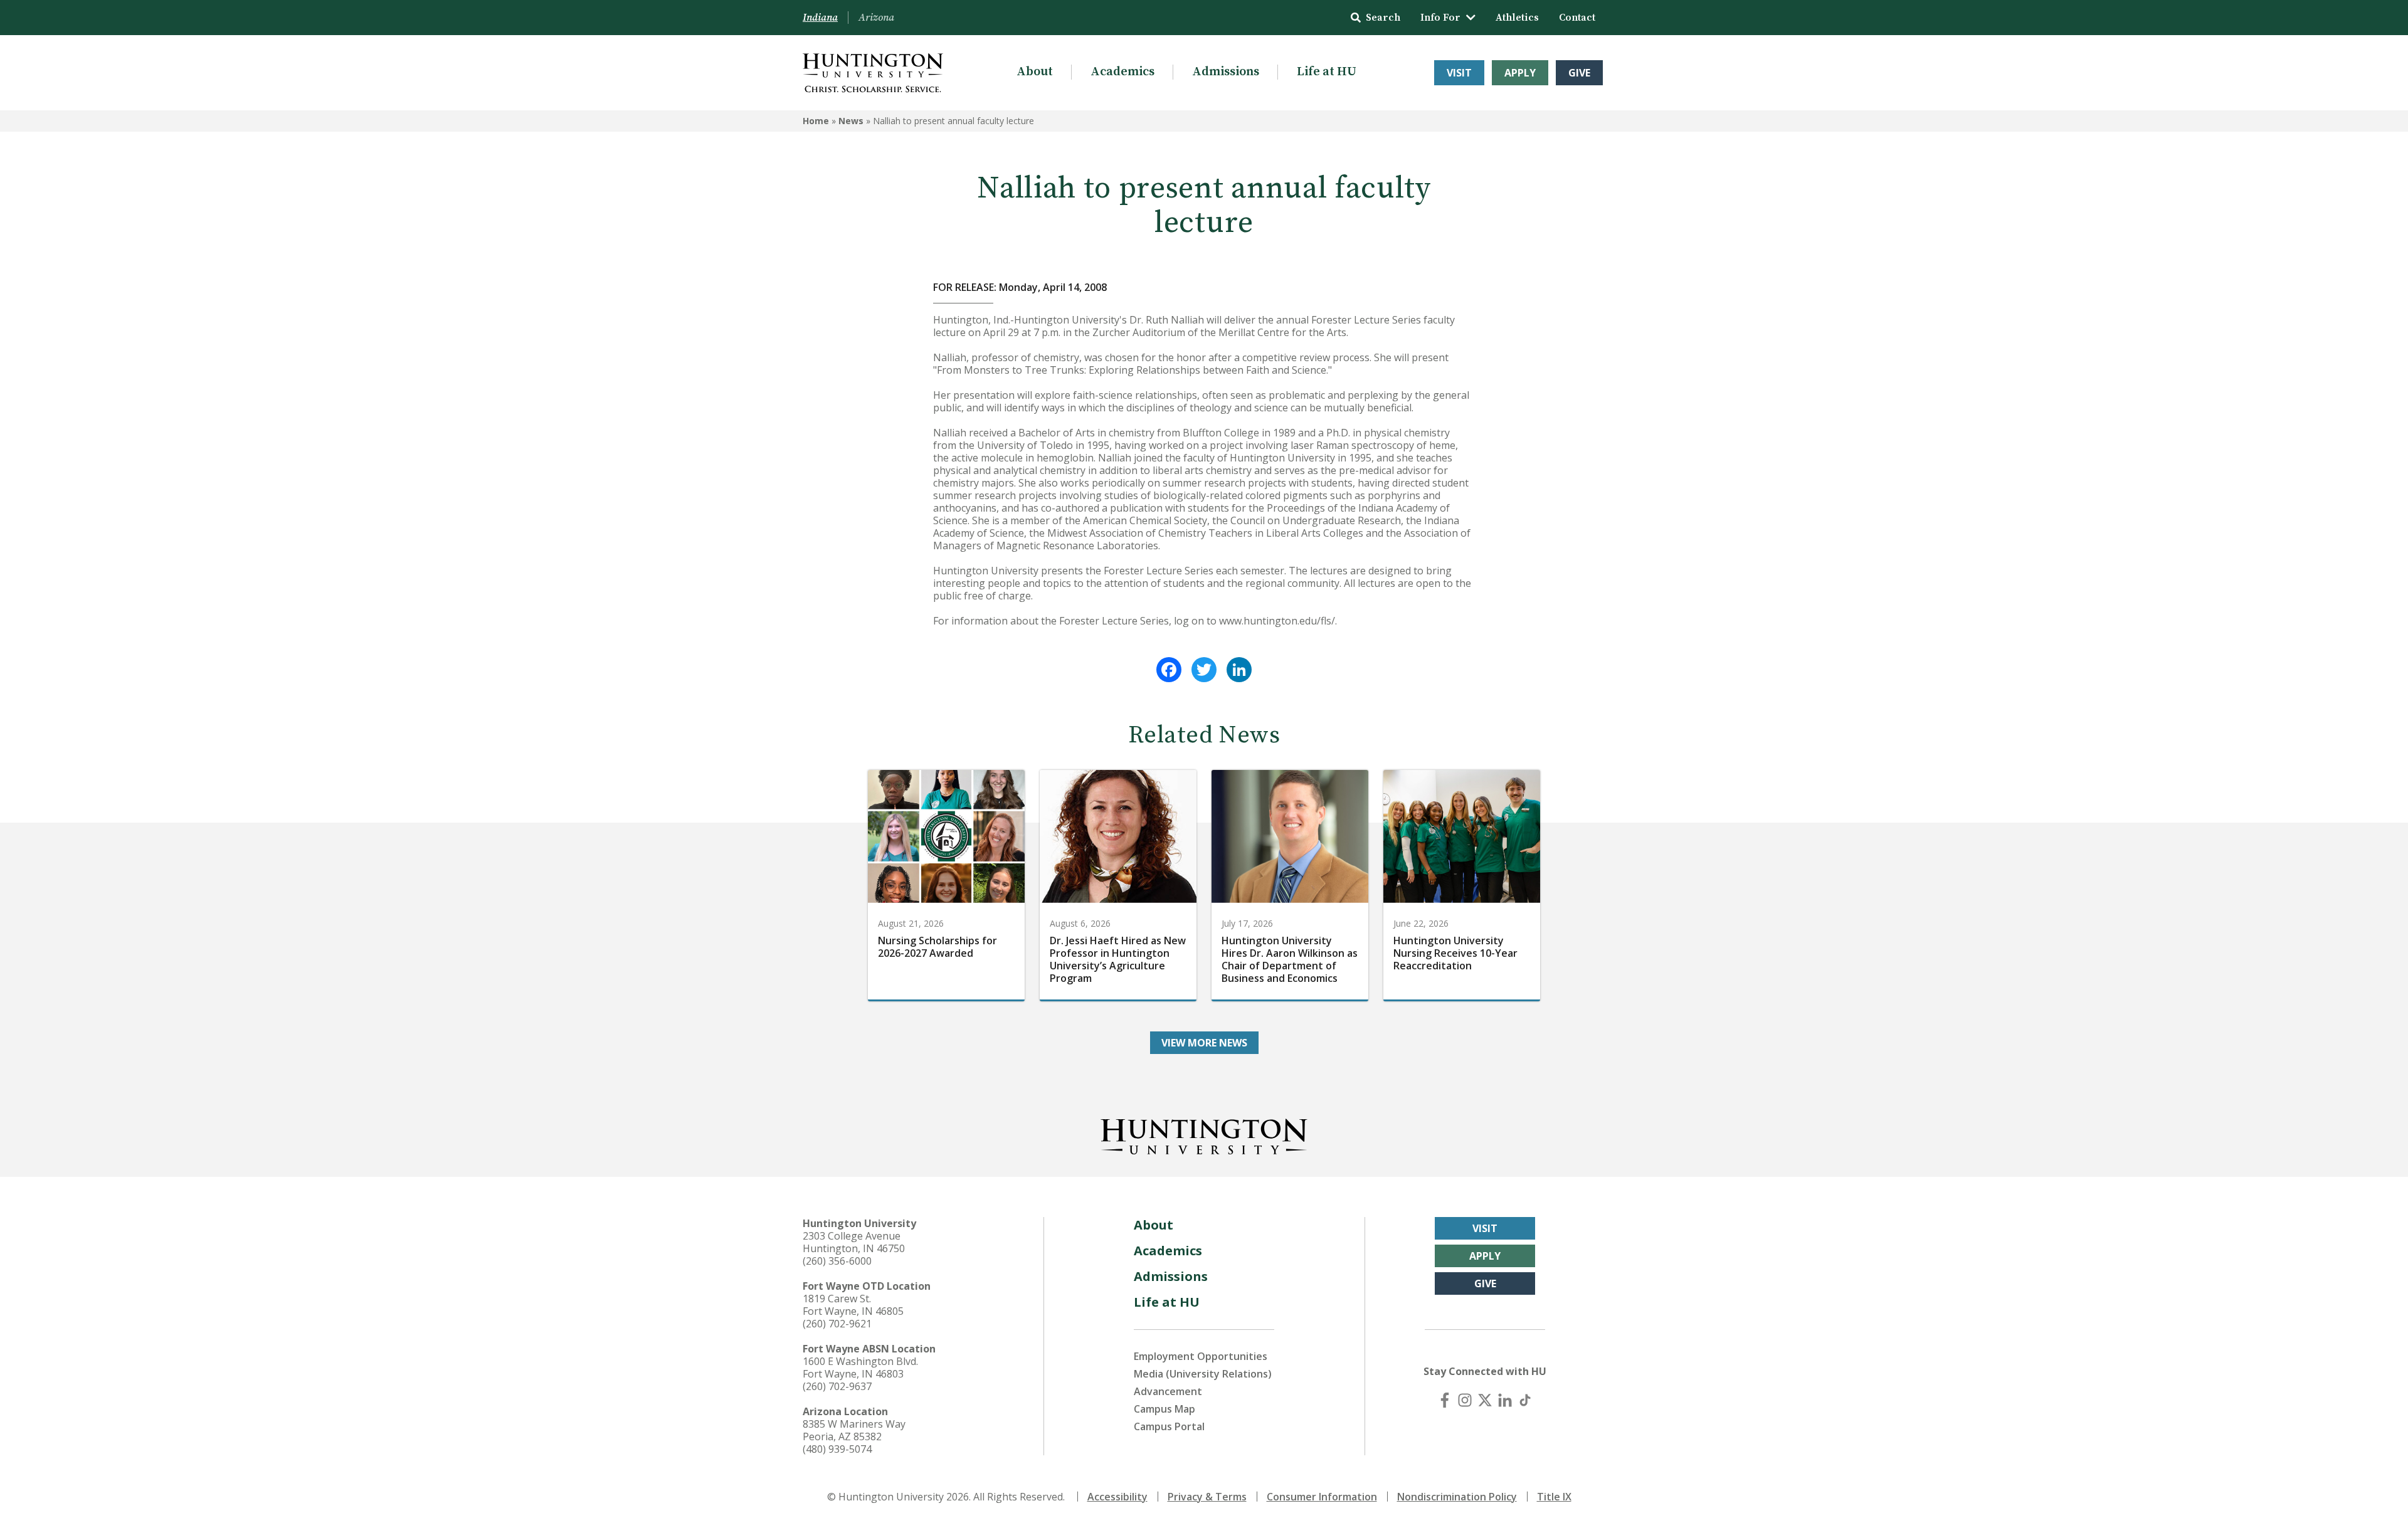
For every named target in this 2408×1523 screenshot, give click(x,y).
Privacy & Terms (1207, 1497)
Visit (1459, 73)
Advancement (1168, 1391)
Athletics (1517, 18)
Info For (1440, 18)
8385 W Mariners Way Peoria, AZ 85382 (854, 1430)
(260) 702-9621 (837, 1324)
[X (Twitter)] (1485, 1400)
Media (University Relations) (1203, 1374)
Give (1579, 73)
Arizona (876, 18)
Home (816, 121)
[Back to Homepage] (1204, 1134)
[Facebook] (1169, 670)
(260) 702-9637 (837, 1386)
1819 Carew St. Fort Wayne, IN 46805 (853, 1305)
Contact (1577, 18)
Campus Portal (1169, 1426)
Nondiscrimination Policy (1457, 1497)
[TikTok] (1525, 1400)
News (851, 121)
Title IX (1554, 1497)
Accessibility (1117, 1497)
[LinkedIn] (1239, 670)
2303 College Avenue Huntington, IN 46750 (854, 1242)
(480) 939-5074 (837, 1449)
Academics (1122, 72)
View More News (1204, 1043)
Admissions (1226, 72)
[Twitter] (1204, 670)
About (1035, 72)
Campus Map (1164, 1409)
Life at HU (1327, 72)
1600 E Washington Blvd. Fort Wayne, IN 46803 (860, 1368)
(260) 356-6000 (837, 1261)
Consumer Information (1322, 1497)
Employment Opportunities (1201, 1356)
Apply (1520, 73)
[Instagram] (1465, 1400)
